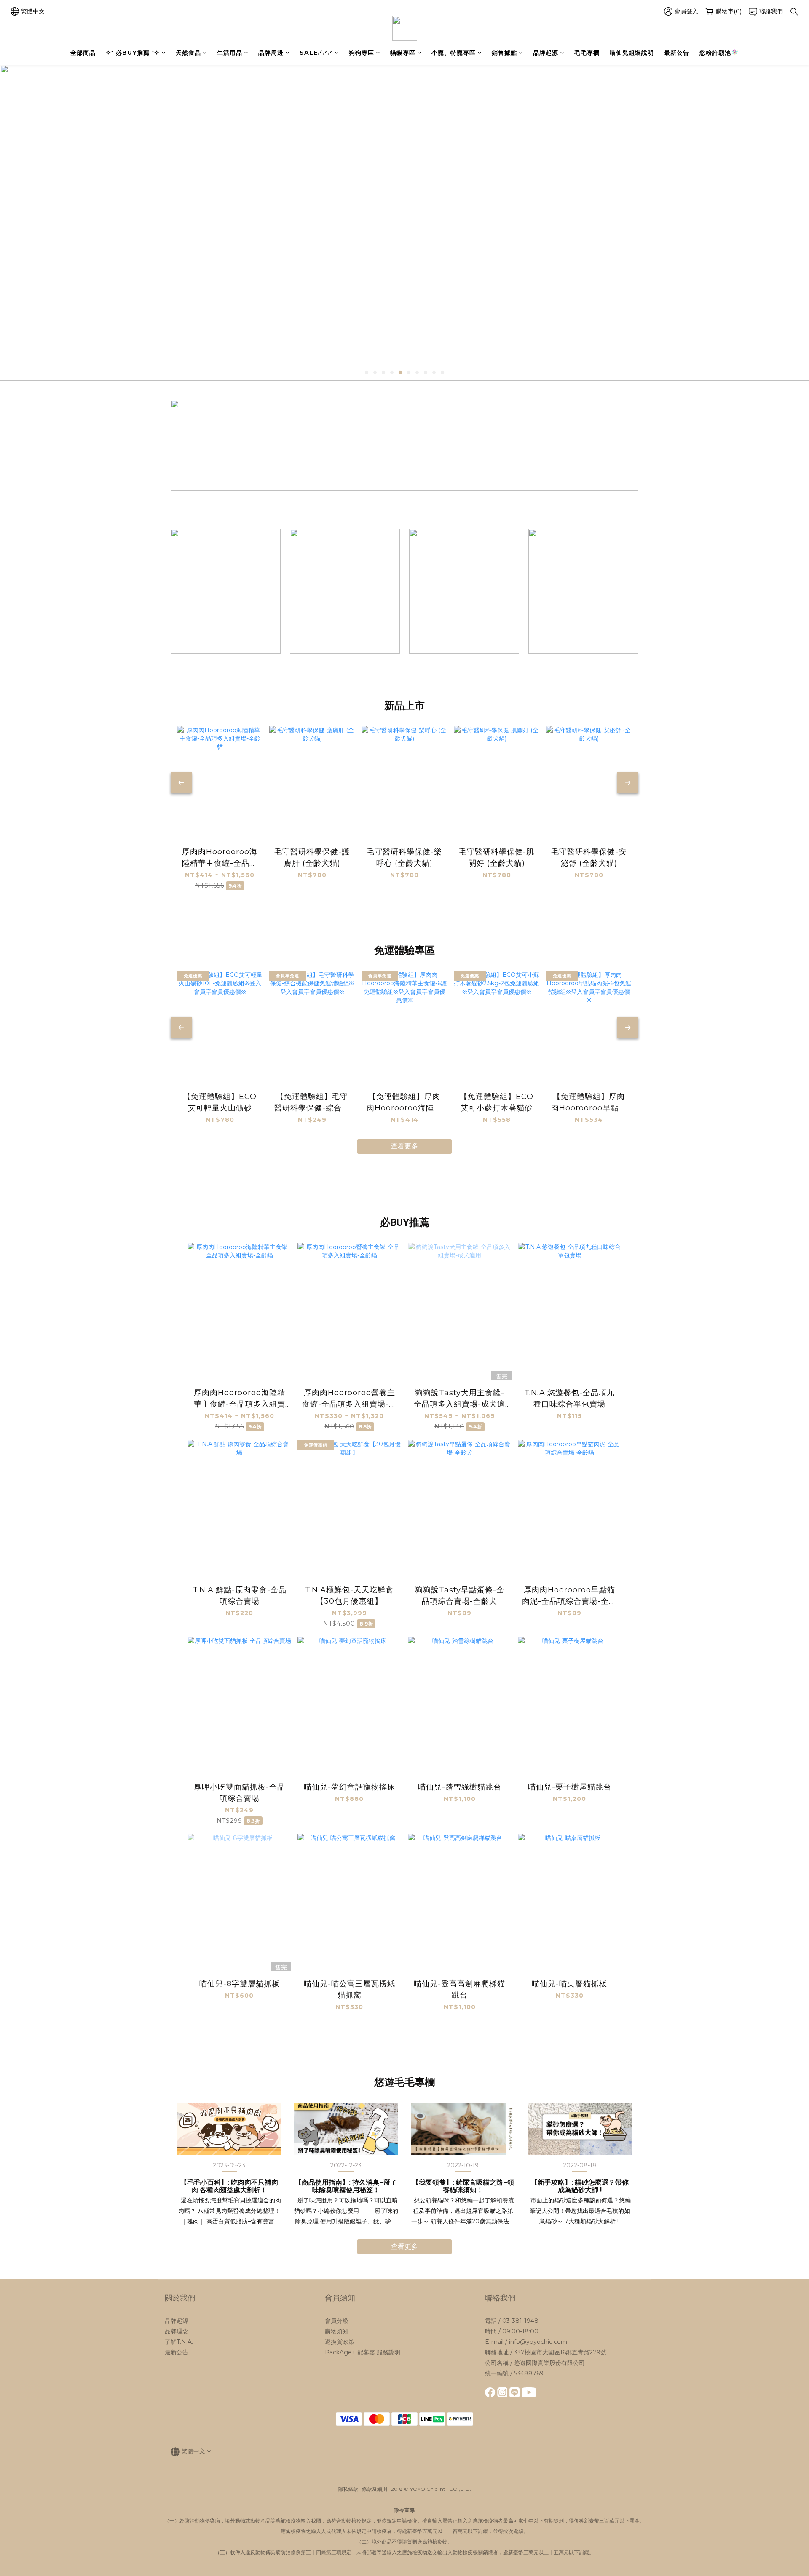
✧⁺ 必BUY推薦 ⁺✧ (133, 53)
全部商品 (83, 53)
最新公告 (677, 53)
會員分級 (337, 2321)
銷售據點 (504, 53)
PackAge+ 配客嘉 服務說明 (363, 2352)
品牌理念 (177, 2331)
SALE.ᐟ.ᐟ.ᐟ (316, 53)
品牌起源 (546, 53)
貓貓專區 (403, 53)
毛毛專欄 (587, 53)
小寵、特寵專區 (454, 53)
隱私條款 (348, 2489)
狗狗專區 (362, 53)
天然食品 (188, 53)
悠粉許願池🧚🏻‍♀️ (719, 53)
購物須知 (337, 2331)
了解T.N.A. (179, 2342)
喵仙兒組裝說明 (632, 53)
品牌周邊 (271, 53)
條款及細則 (375, 2489)
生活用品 (230, 53)
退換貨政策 (340, 2342)
